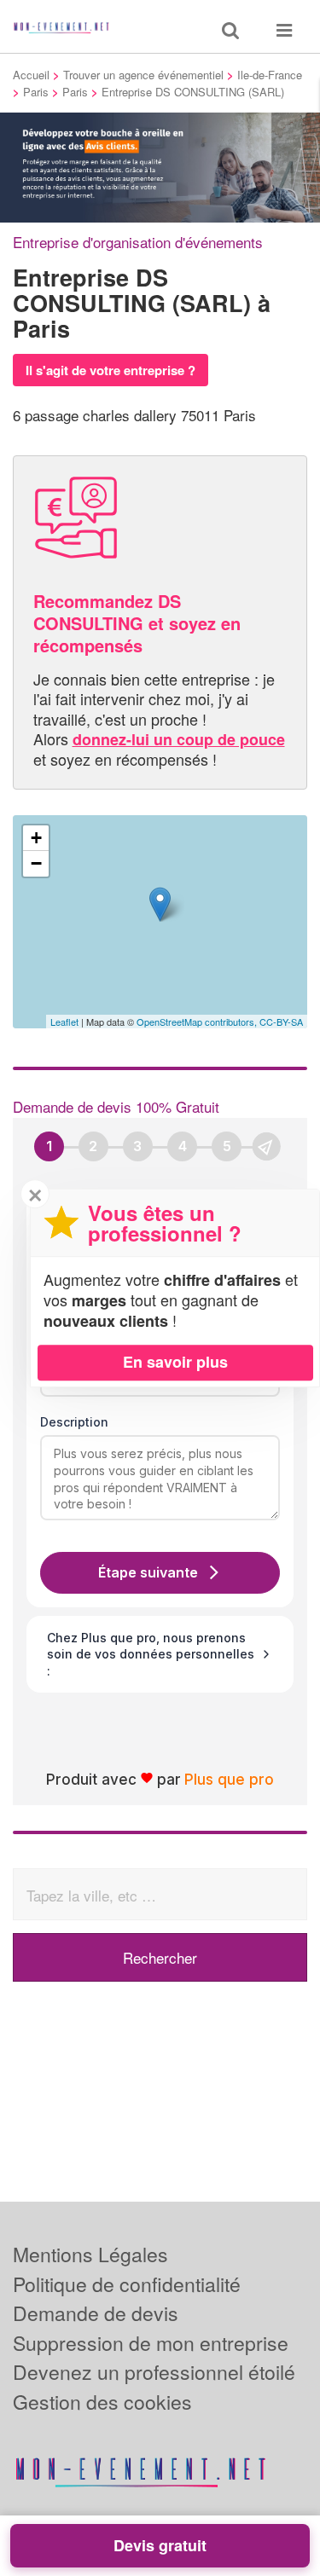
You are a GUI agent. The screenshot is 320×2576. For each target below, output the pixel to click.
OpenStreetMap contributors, (198, 1022)
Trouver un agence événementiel (143, 75)
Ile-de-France (270, 75)
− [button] (36, 863)
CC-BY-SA (281, 1022)
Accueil (31, 75)
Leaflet (64, 1022)
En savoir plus (175, 1362)
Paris (36, 92)
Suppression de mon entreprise (151, 2343)
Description (74, 1422)
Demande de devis (96, 2313)
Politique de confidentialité (127, 2284)
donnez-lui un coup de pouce (179, 739)
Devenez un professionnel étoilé (154, 2372)
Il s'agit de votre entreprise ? (111, 370)
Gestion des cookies (102, 2402)
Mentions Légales (90, 2254)
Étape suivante (148, 1572)
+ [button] (36, 838)
